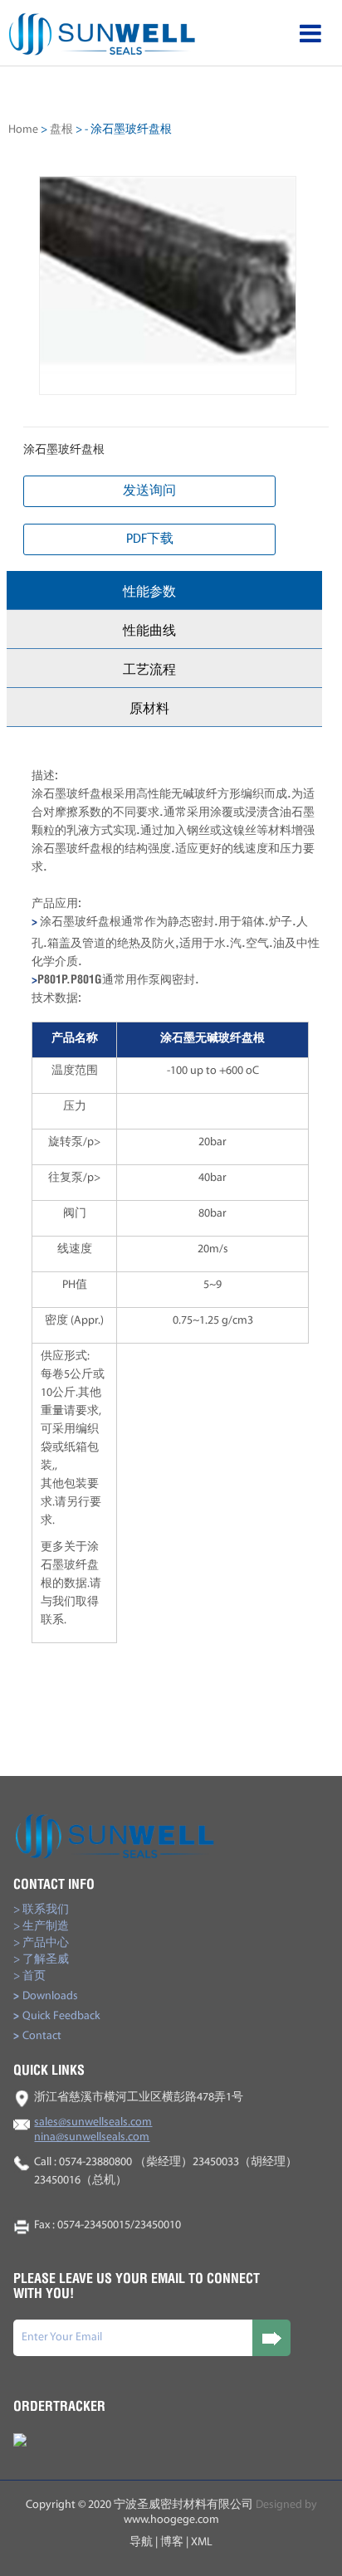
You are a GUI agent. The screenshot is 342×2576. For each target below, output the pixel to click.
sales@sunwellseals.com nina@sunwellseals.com (93, 2130)
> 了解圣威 (41, 1960)
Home (23, 130)
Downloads (46, 1996)
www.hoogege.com (171, 2520)
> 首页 (29, 1976)
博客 (172, 2542)
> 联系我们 (41, 1910)
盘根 (61, 130)
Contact (37, 2036)
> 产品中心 (41, 1943)
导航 (141, 2542)
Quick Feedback (57, 2016)
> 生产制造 (41, 1927)
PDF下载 (150, 539)
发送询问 (149, 491)
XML (202, 2542)
